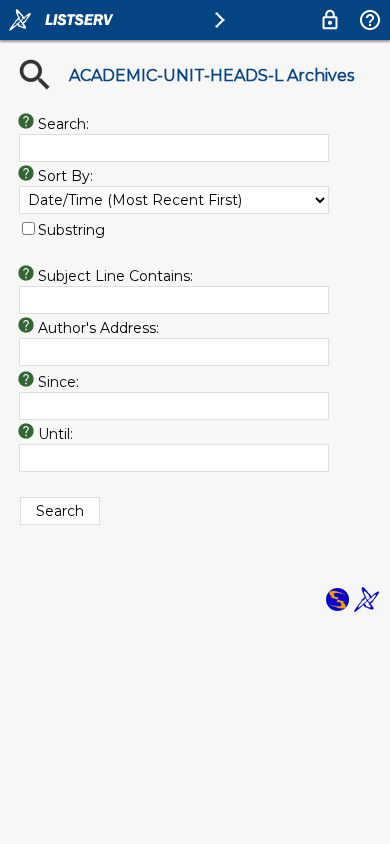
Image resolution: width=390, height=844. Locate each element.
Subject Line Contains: (115, 276)
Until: (55, 434)
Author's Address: (98, 328)
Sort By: (65, 176)
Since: (58, 382)
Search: (63, 124)
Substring (71, 230)
